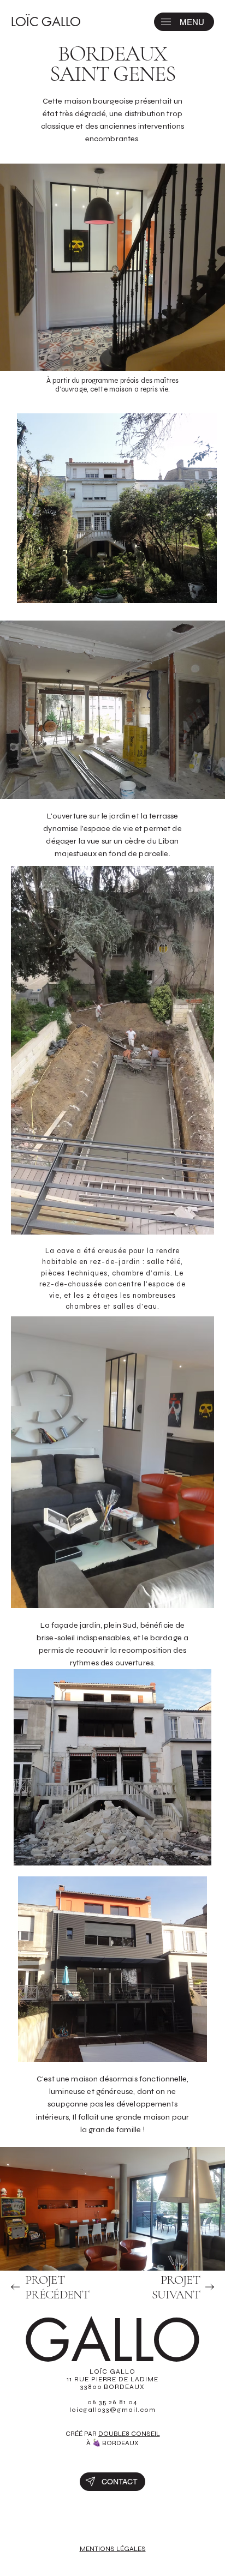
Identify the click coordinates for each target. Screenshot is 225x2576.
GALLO (113, 2341)
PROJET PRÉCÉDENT (57, 2287)
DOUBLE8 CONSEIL (129, 2434)
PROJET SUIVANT (176, 2287)
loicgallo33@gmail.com (112, 2410)
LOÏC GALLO (46, 22)
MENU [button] (192, 22)
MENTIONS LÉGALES (113, 2549)
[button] (166, 22)
